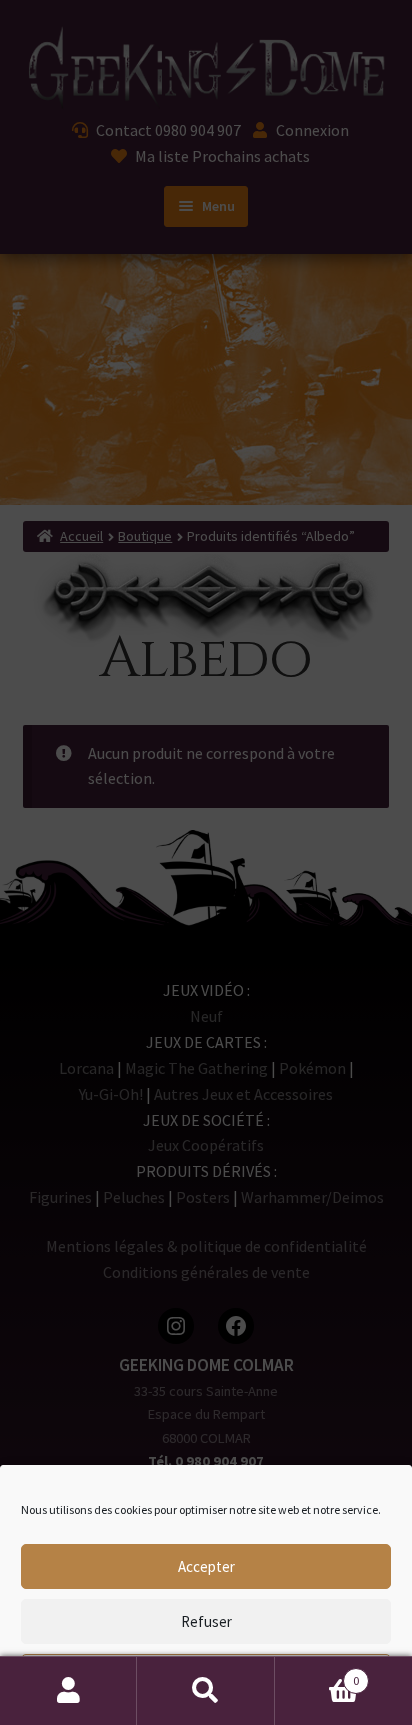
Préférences (206, 1676)
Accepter (206, 1566)
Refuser (206, 1621)
